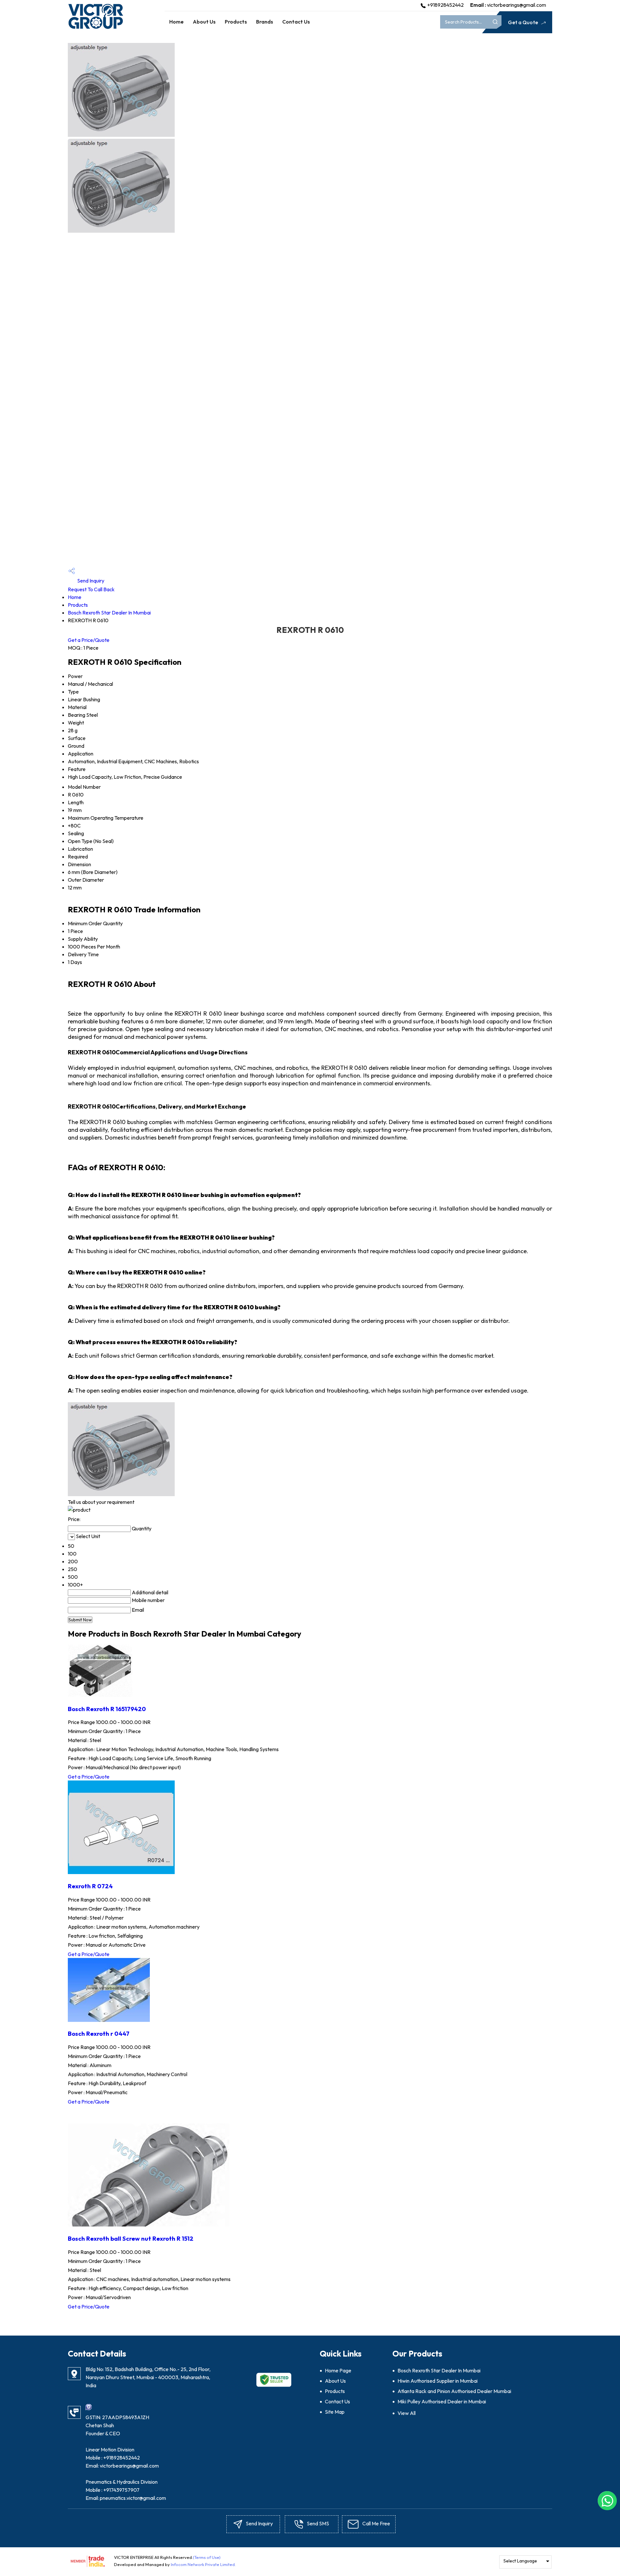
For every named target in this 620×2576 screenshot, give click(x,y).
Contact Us (296, 22)
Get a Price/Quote (89, 640)
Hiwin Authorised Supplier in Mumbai (438, 2381)
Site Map (335, 2412)
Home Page (338, 2370)
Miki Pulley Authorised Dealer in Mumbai (442, 2401)
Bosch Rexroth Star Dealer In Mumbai (109, 613)
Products (236, 22)
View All (407, 2413)
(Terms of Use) (207, 2557)
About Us (204, 22)
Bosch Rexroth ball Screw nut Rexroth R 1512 (131, 2238)
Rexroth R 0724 (90, 1886)
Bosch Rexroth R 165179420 (107, 1709)
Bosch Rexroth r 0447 (99, 2033)
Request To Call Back (91, 589)
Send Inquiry (90, 581)
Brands (265, 22)
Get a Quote (523, 22)
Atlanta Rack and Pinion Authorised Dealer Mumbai (454, 2391)
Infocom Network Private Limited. (203, 2564)
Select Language (520, 2561)
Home (176, 22)
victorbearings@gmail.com (517, 5)
